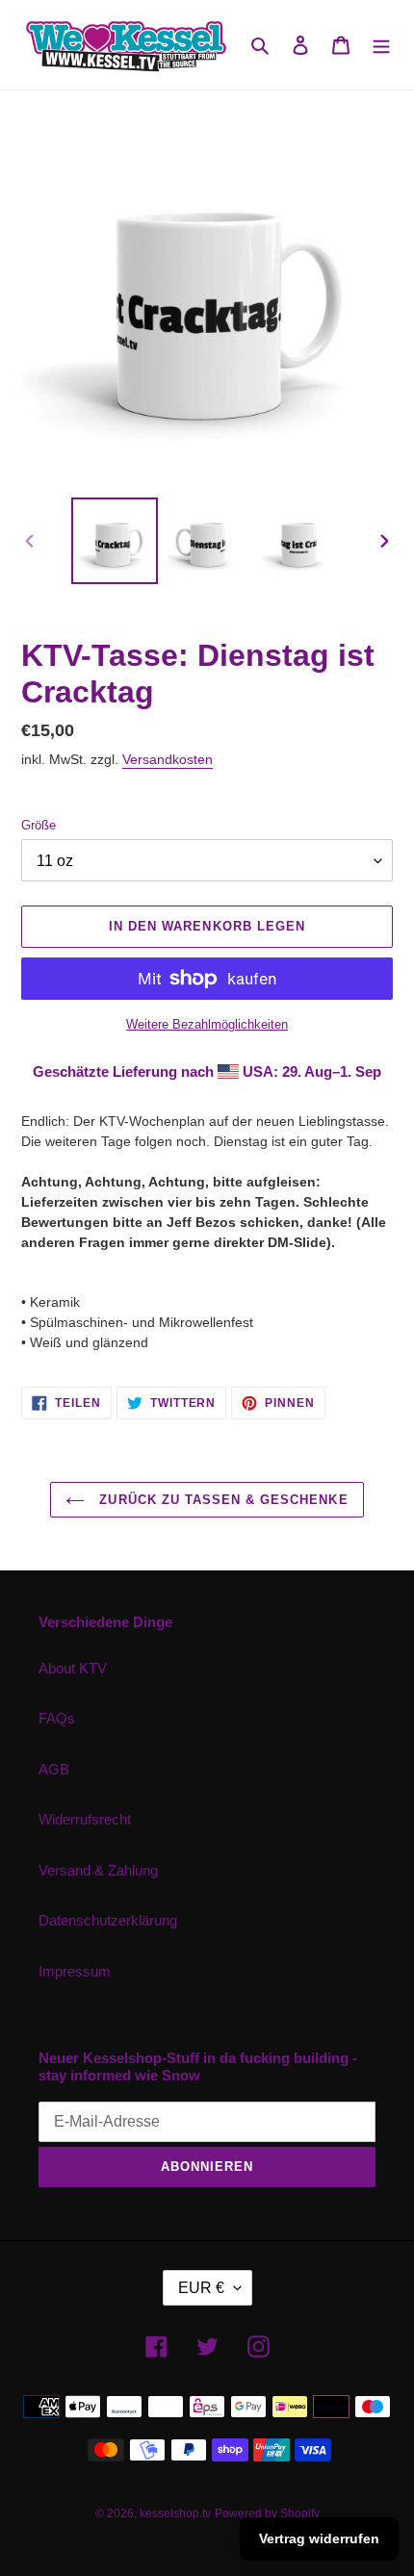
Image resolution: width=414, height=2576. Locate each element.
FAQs (57, 1718)
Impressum (75, 1971)
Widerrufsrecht (85, 1819)
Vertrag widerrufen (319, 2538)
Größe (39, 825)
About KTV (73, 1668)
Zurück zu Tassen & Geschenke (221, 1500)
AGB (54, 1769)
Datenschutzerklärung (108, 1920)
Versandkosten (168, 759)
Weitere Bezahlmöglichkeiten (207, 1024)
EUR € (201, 2288)
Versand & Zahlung (98, 1870)
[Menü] (381, 45)
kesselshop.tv (175, 2513)
